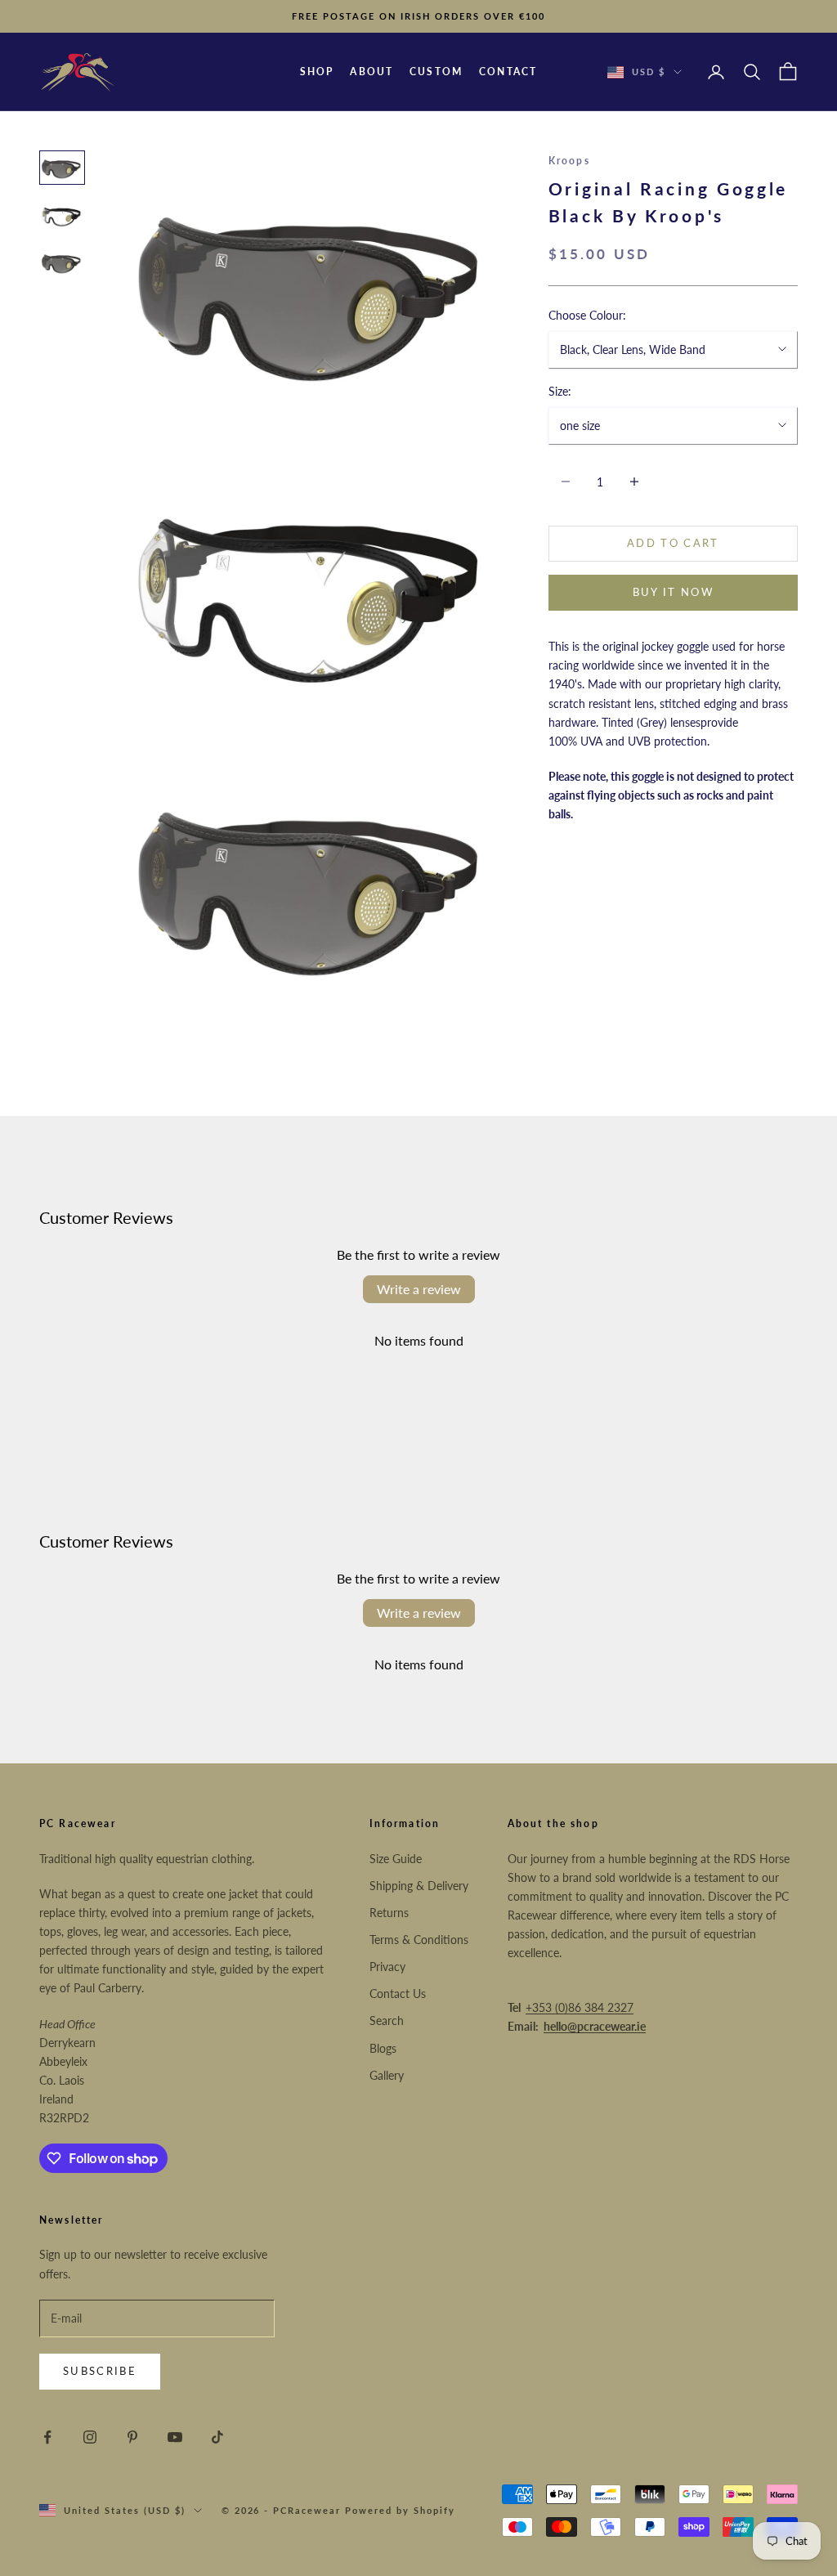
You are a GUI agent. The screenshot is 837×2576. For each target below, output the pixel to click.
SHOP (317, 72)
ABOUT (372, 72)
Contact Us (398, 1994)
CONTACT (508, 72)
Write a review (419, 1289)
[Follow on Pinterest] (132, 2437)
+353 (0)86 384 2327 (580, 2007)
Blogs (383, 2048)
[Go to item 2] (62, 215)
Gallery (387, 2075)
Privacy (387, 1967)
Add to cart (673, 543)
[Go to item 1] (62, 168)
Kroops (569, 161)
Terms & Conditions (419, 1940)
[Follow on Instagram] (90, 2437)
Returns (389, 1913)
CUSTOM (436, 72)
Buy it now (673, 592)
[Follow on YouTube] (175, 2437)
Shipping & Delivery (419, 1886)
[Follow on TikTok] (217, 2437)
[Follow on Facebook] (47, 2437)
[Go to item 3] (62, 262)
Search (387, 2020)
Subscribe (100, 2371)
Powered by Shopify (400, 2510)
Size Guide (396, 1859)
